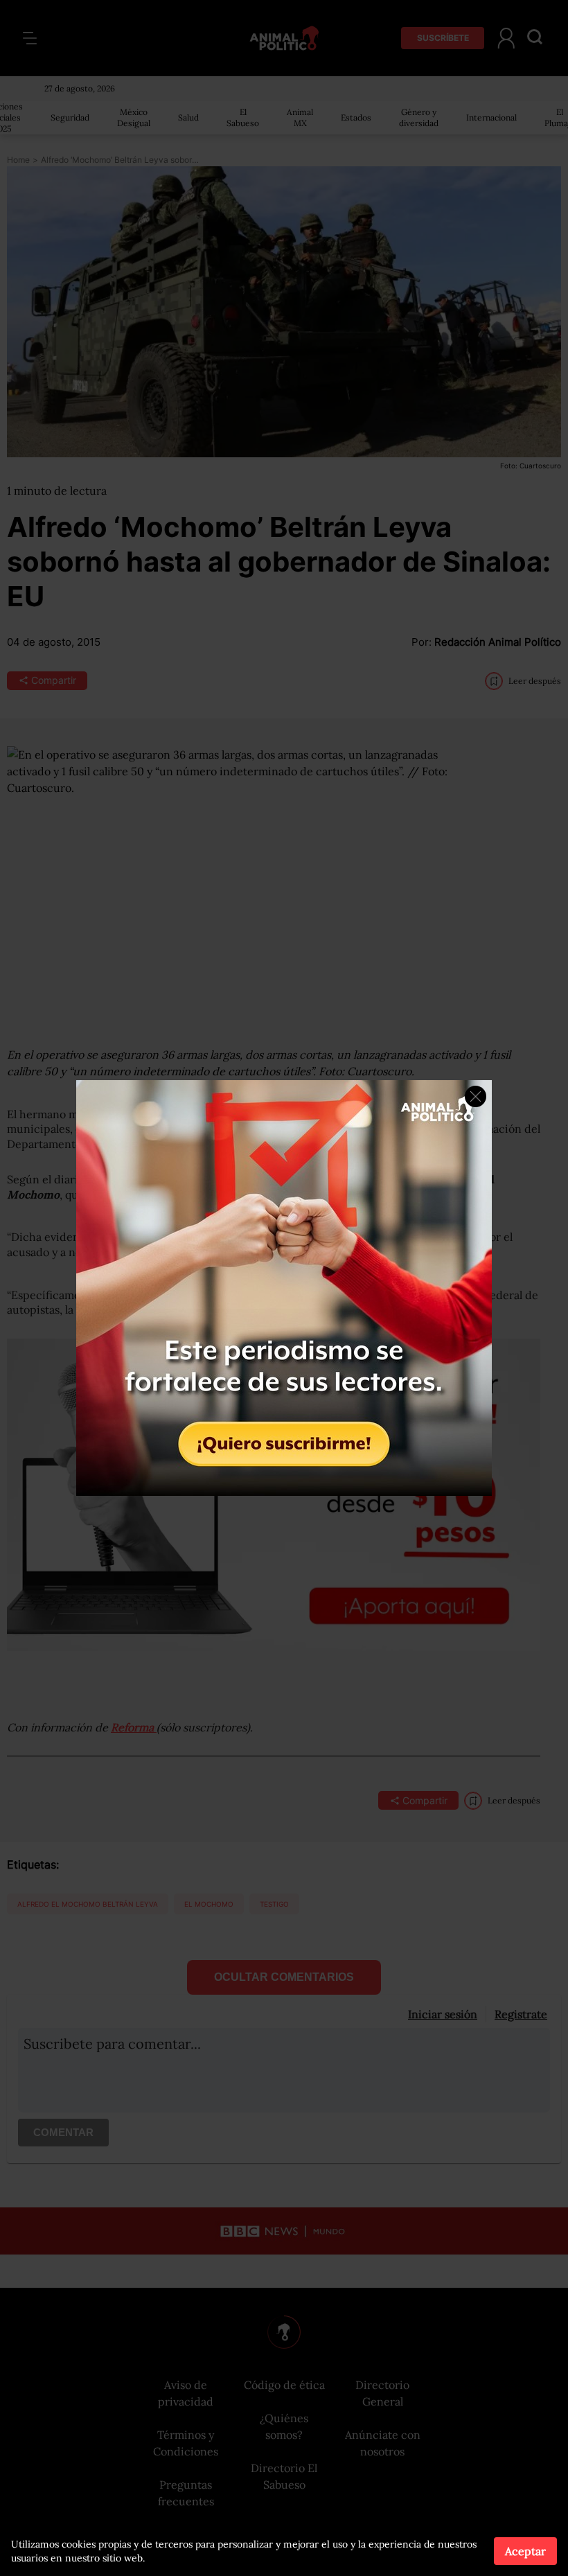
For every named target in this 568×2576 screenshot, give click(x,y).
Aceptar (525, 2551)
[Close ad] (476, 1096)
